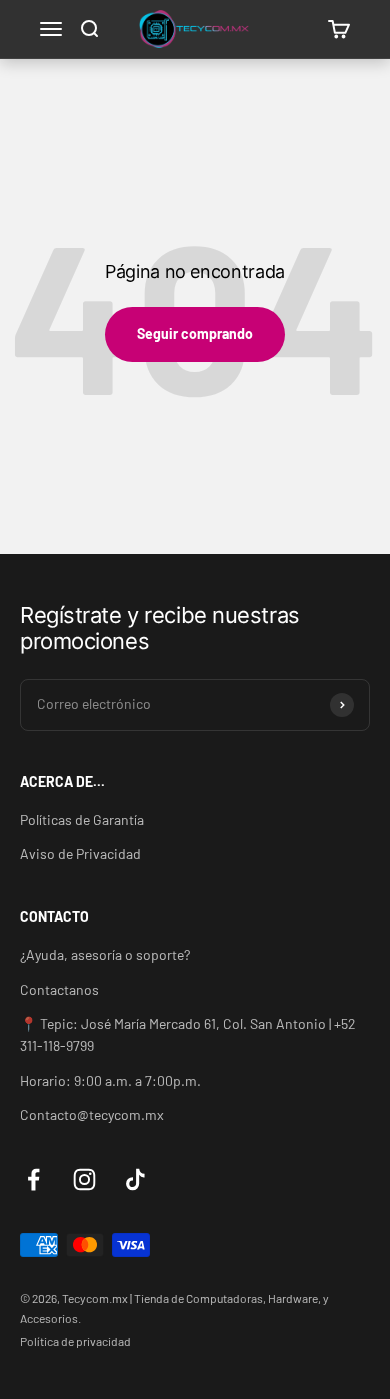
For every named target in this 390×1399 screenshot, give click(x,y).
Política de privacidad (75, 1341)
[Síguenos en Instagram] (84, 1179)
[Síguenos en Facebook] (33, 1179)
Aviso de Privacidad (80, 853)
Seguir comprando (195, 333)
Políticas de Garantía (82, 819)
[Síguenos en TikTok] (135, 1179)
